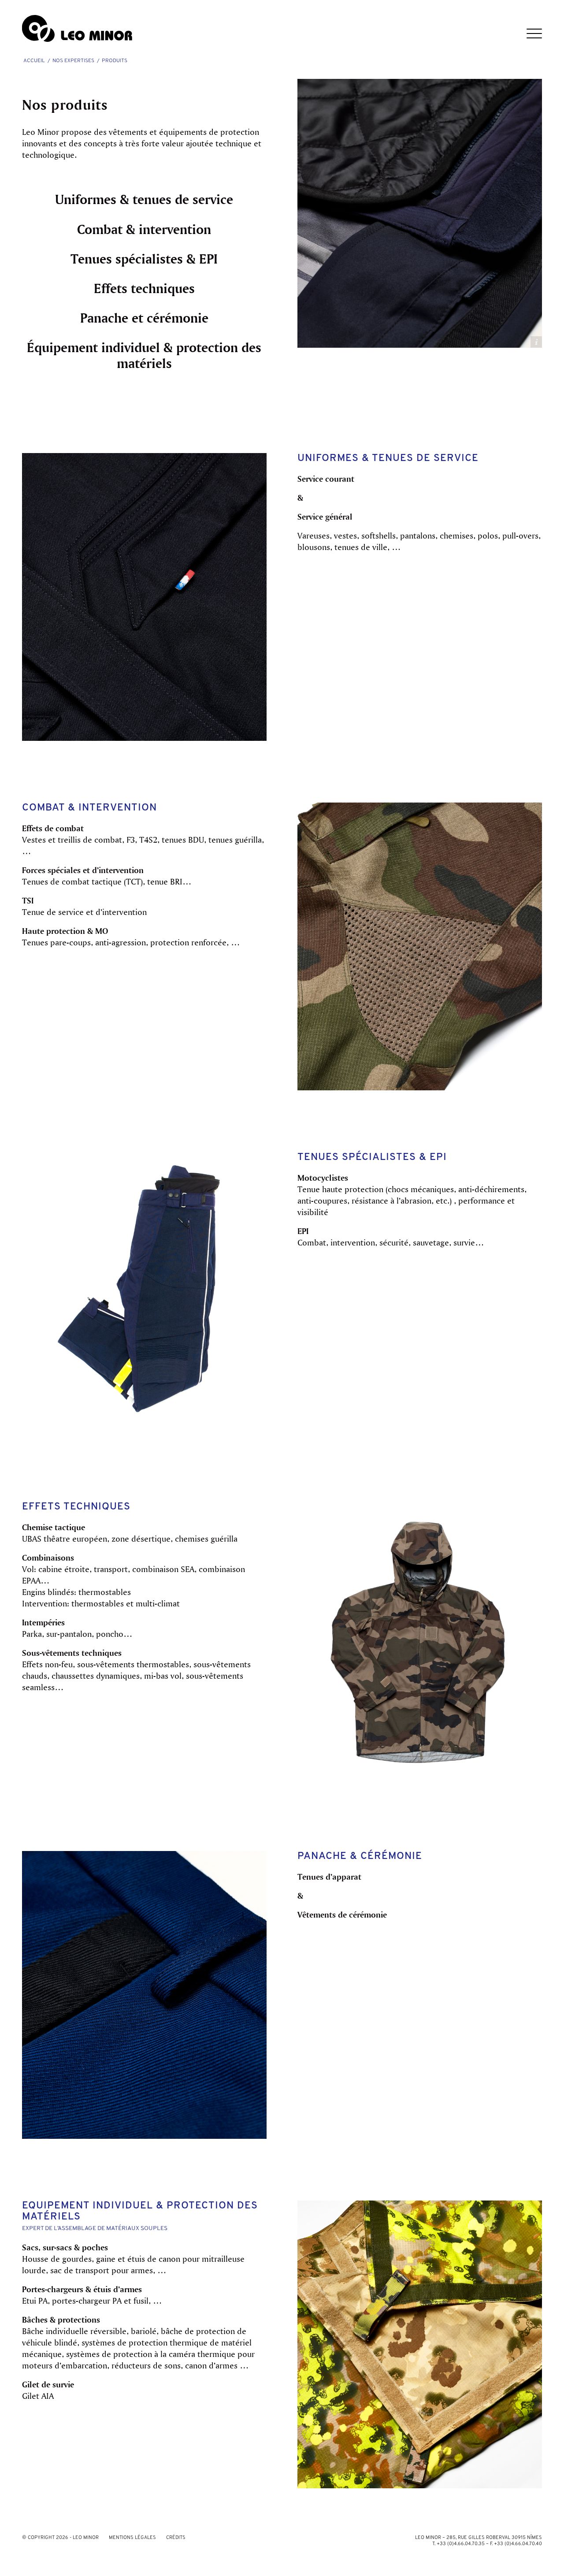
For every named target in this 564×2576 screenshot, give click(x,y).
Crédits (176, 2538)
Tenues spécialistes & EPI (144, 259)
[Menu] (529, 29)
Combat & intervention (144, 229)
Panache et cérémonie (144, 318)
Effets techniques (144, 288)
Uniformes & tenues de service (144, 199)
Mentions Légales (132, 2538)
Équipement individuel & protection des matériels (144, 355)
